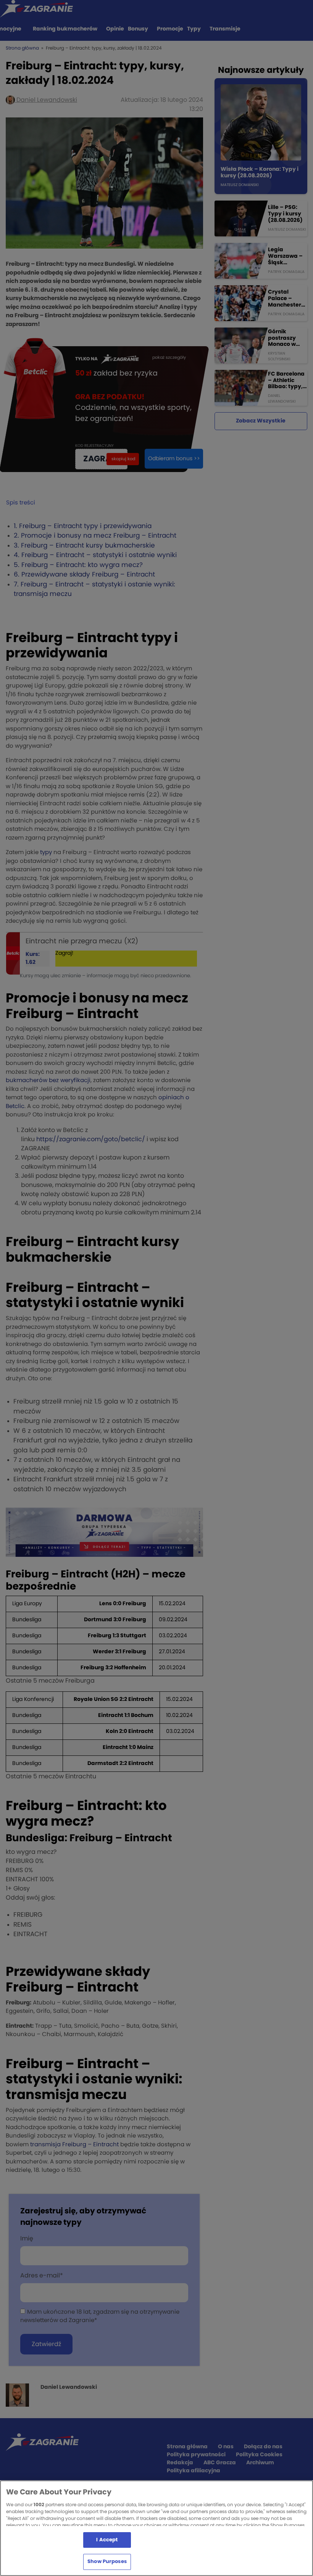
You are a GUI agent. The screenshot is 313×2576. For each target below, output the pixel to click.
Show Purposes (107, 2562)
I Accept (107, 2540)
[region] (156, 2528)
